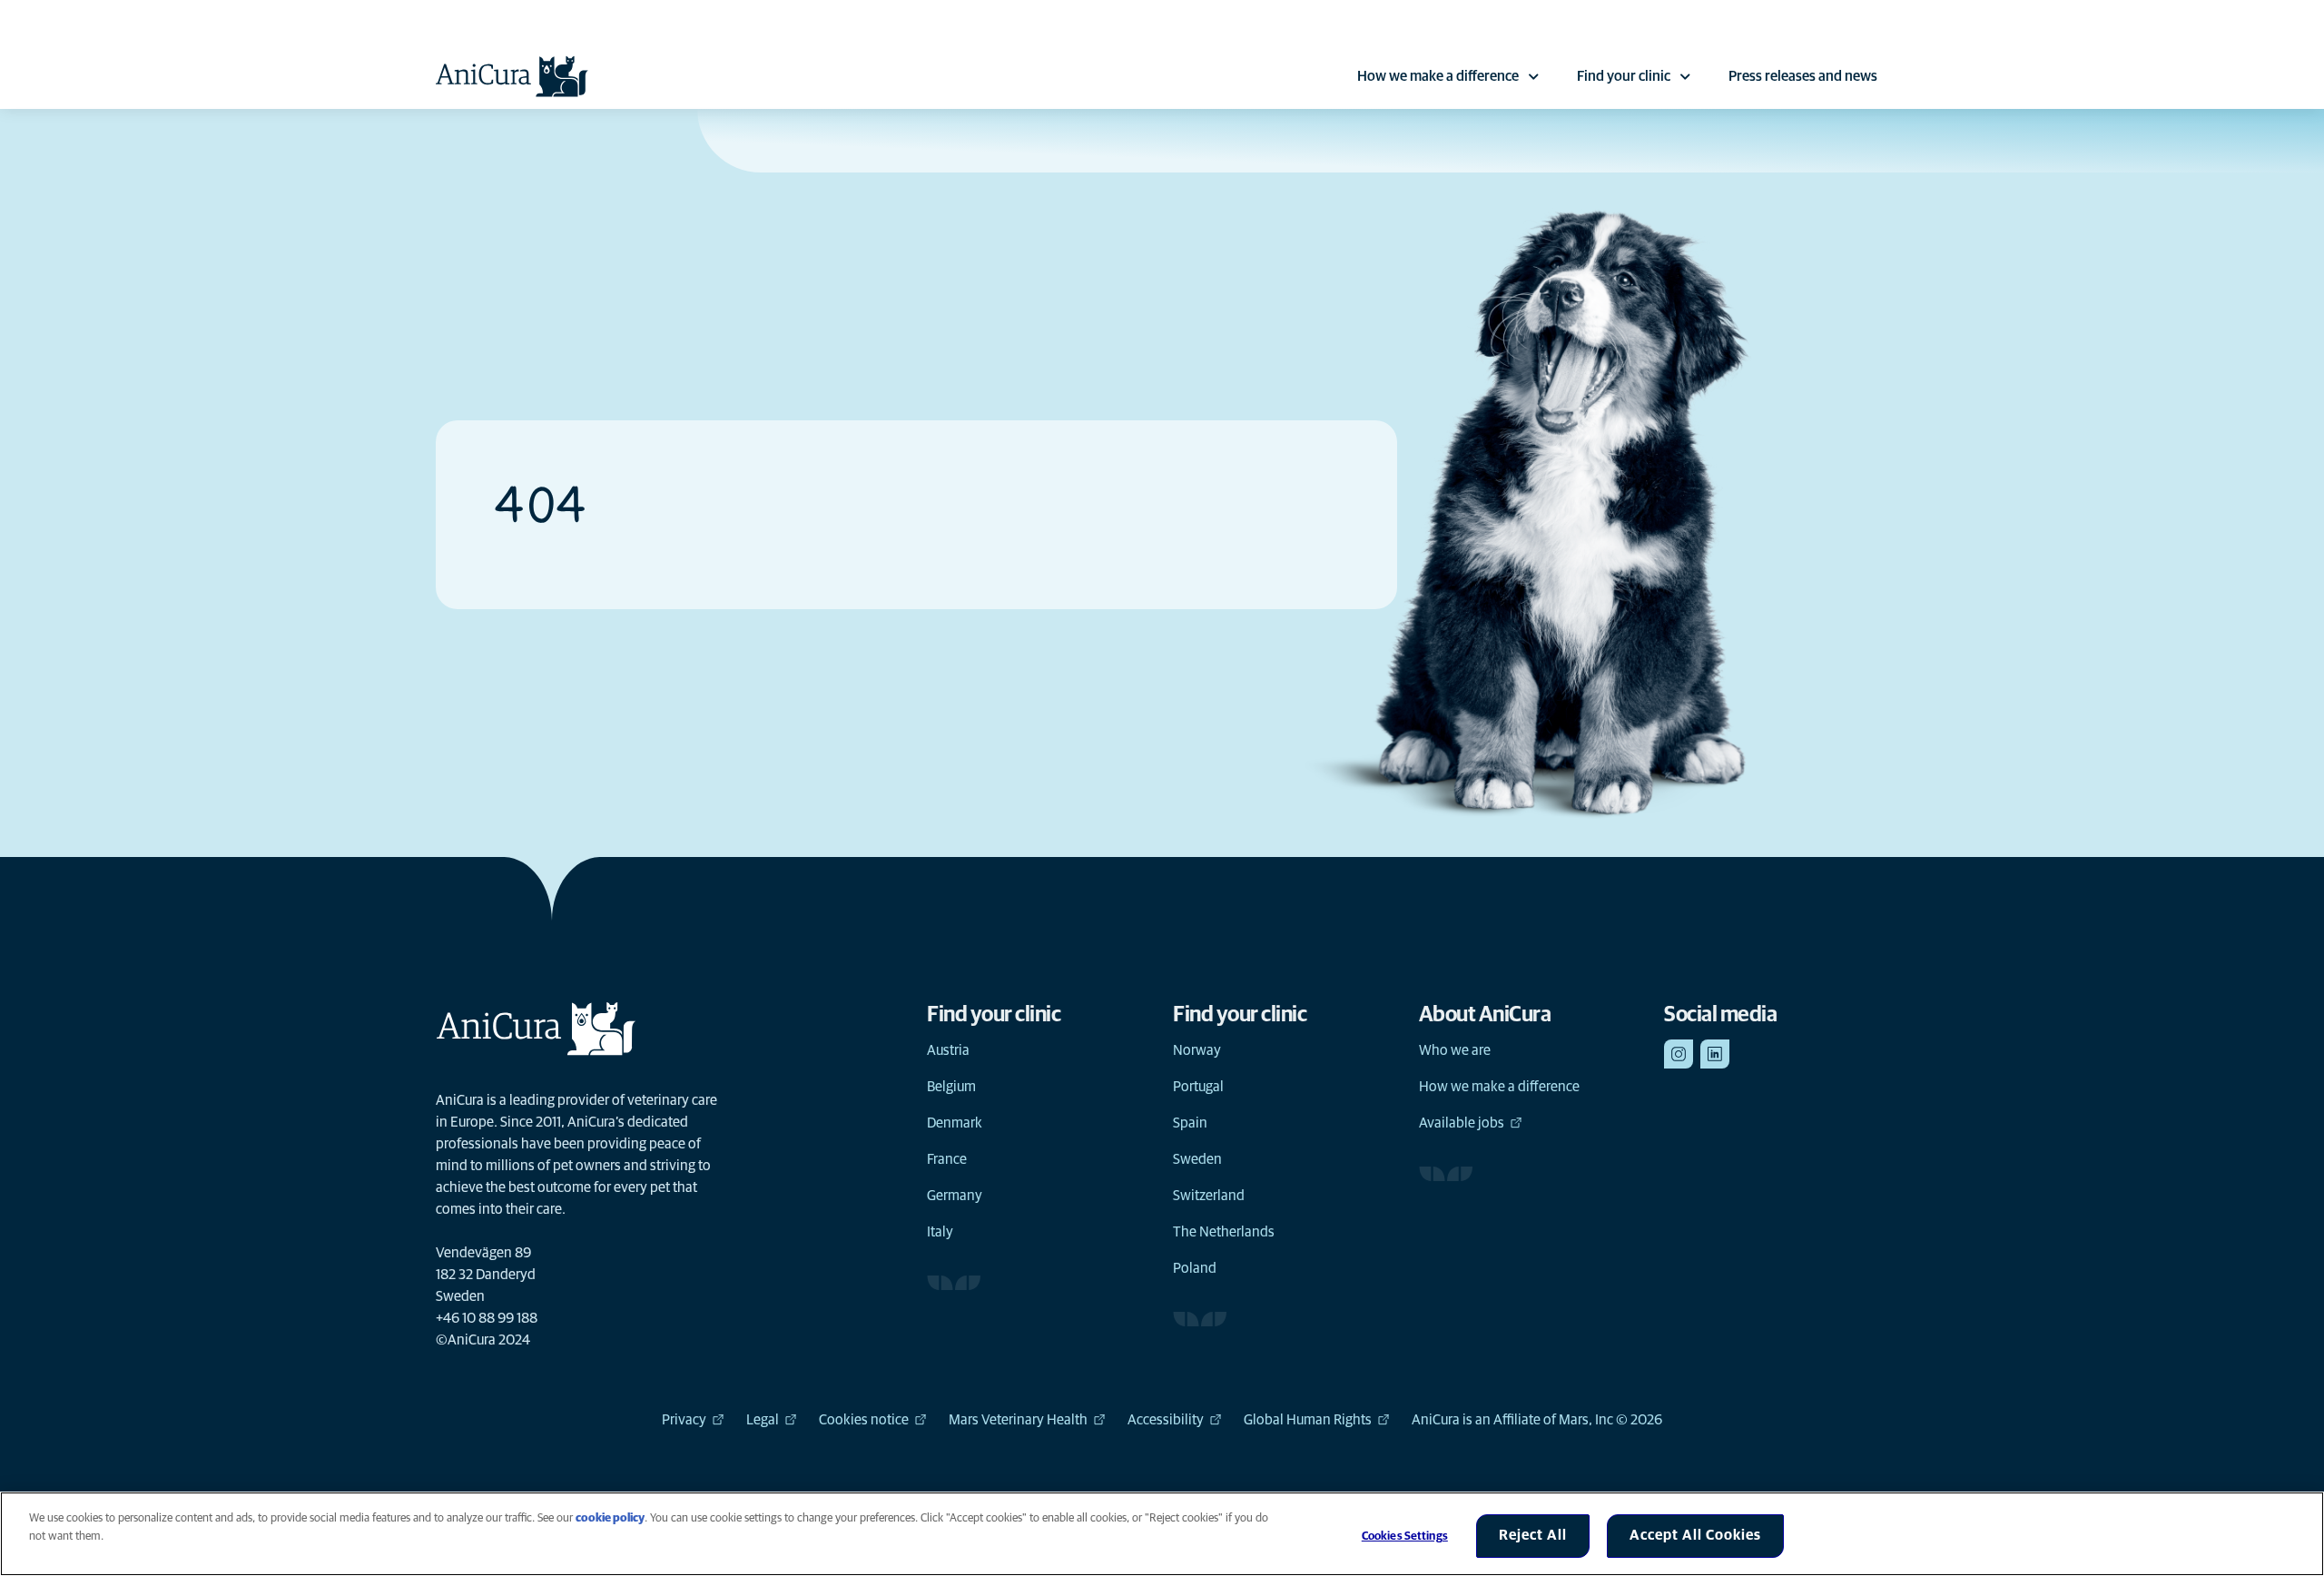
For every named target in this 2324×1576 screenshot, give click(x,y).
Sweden (1197, 1159)
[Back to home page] (512, 76)
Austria (948, 1050)
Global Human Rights (1308, 1420)
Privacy (684, 1420)
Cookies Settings (1405, 1537)
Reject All (1533, 1535)
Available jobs (1462, 1123)
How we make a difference (1438, 76)
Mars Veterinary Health (1018, 1420)
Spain (1190, 1123)
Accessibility (1166, 1420)
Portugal (1198, 1087)
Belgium (951, 1087)
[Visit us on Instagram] (1679, 1054)
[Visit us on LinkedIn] (1715, 1054)
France (947, 1159)
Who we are (1455, 1050)
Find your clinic (1624, 76)
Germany (955, 1196)
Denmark (955, 1123)
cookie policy (610, 1518)
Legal (763, 1420)
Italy (940, 1232)
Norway (1197, 1050)
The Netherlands (1224, 1232)
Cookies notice (864, 1420)
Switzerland (1209, 1196)
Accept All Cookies (1695, 1535)
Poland (1195, 1268)
